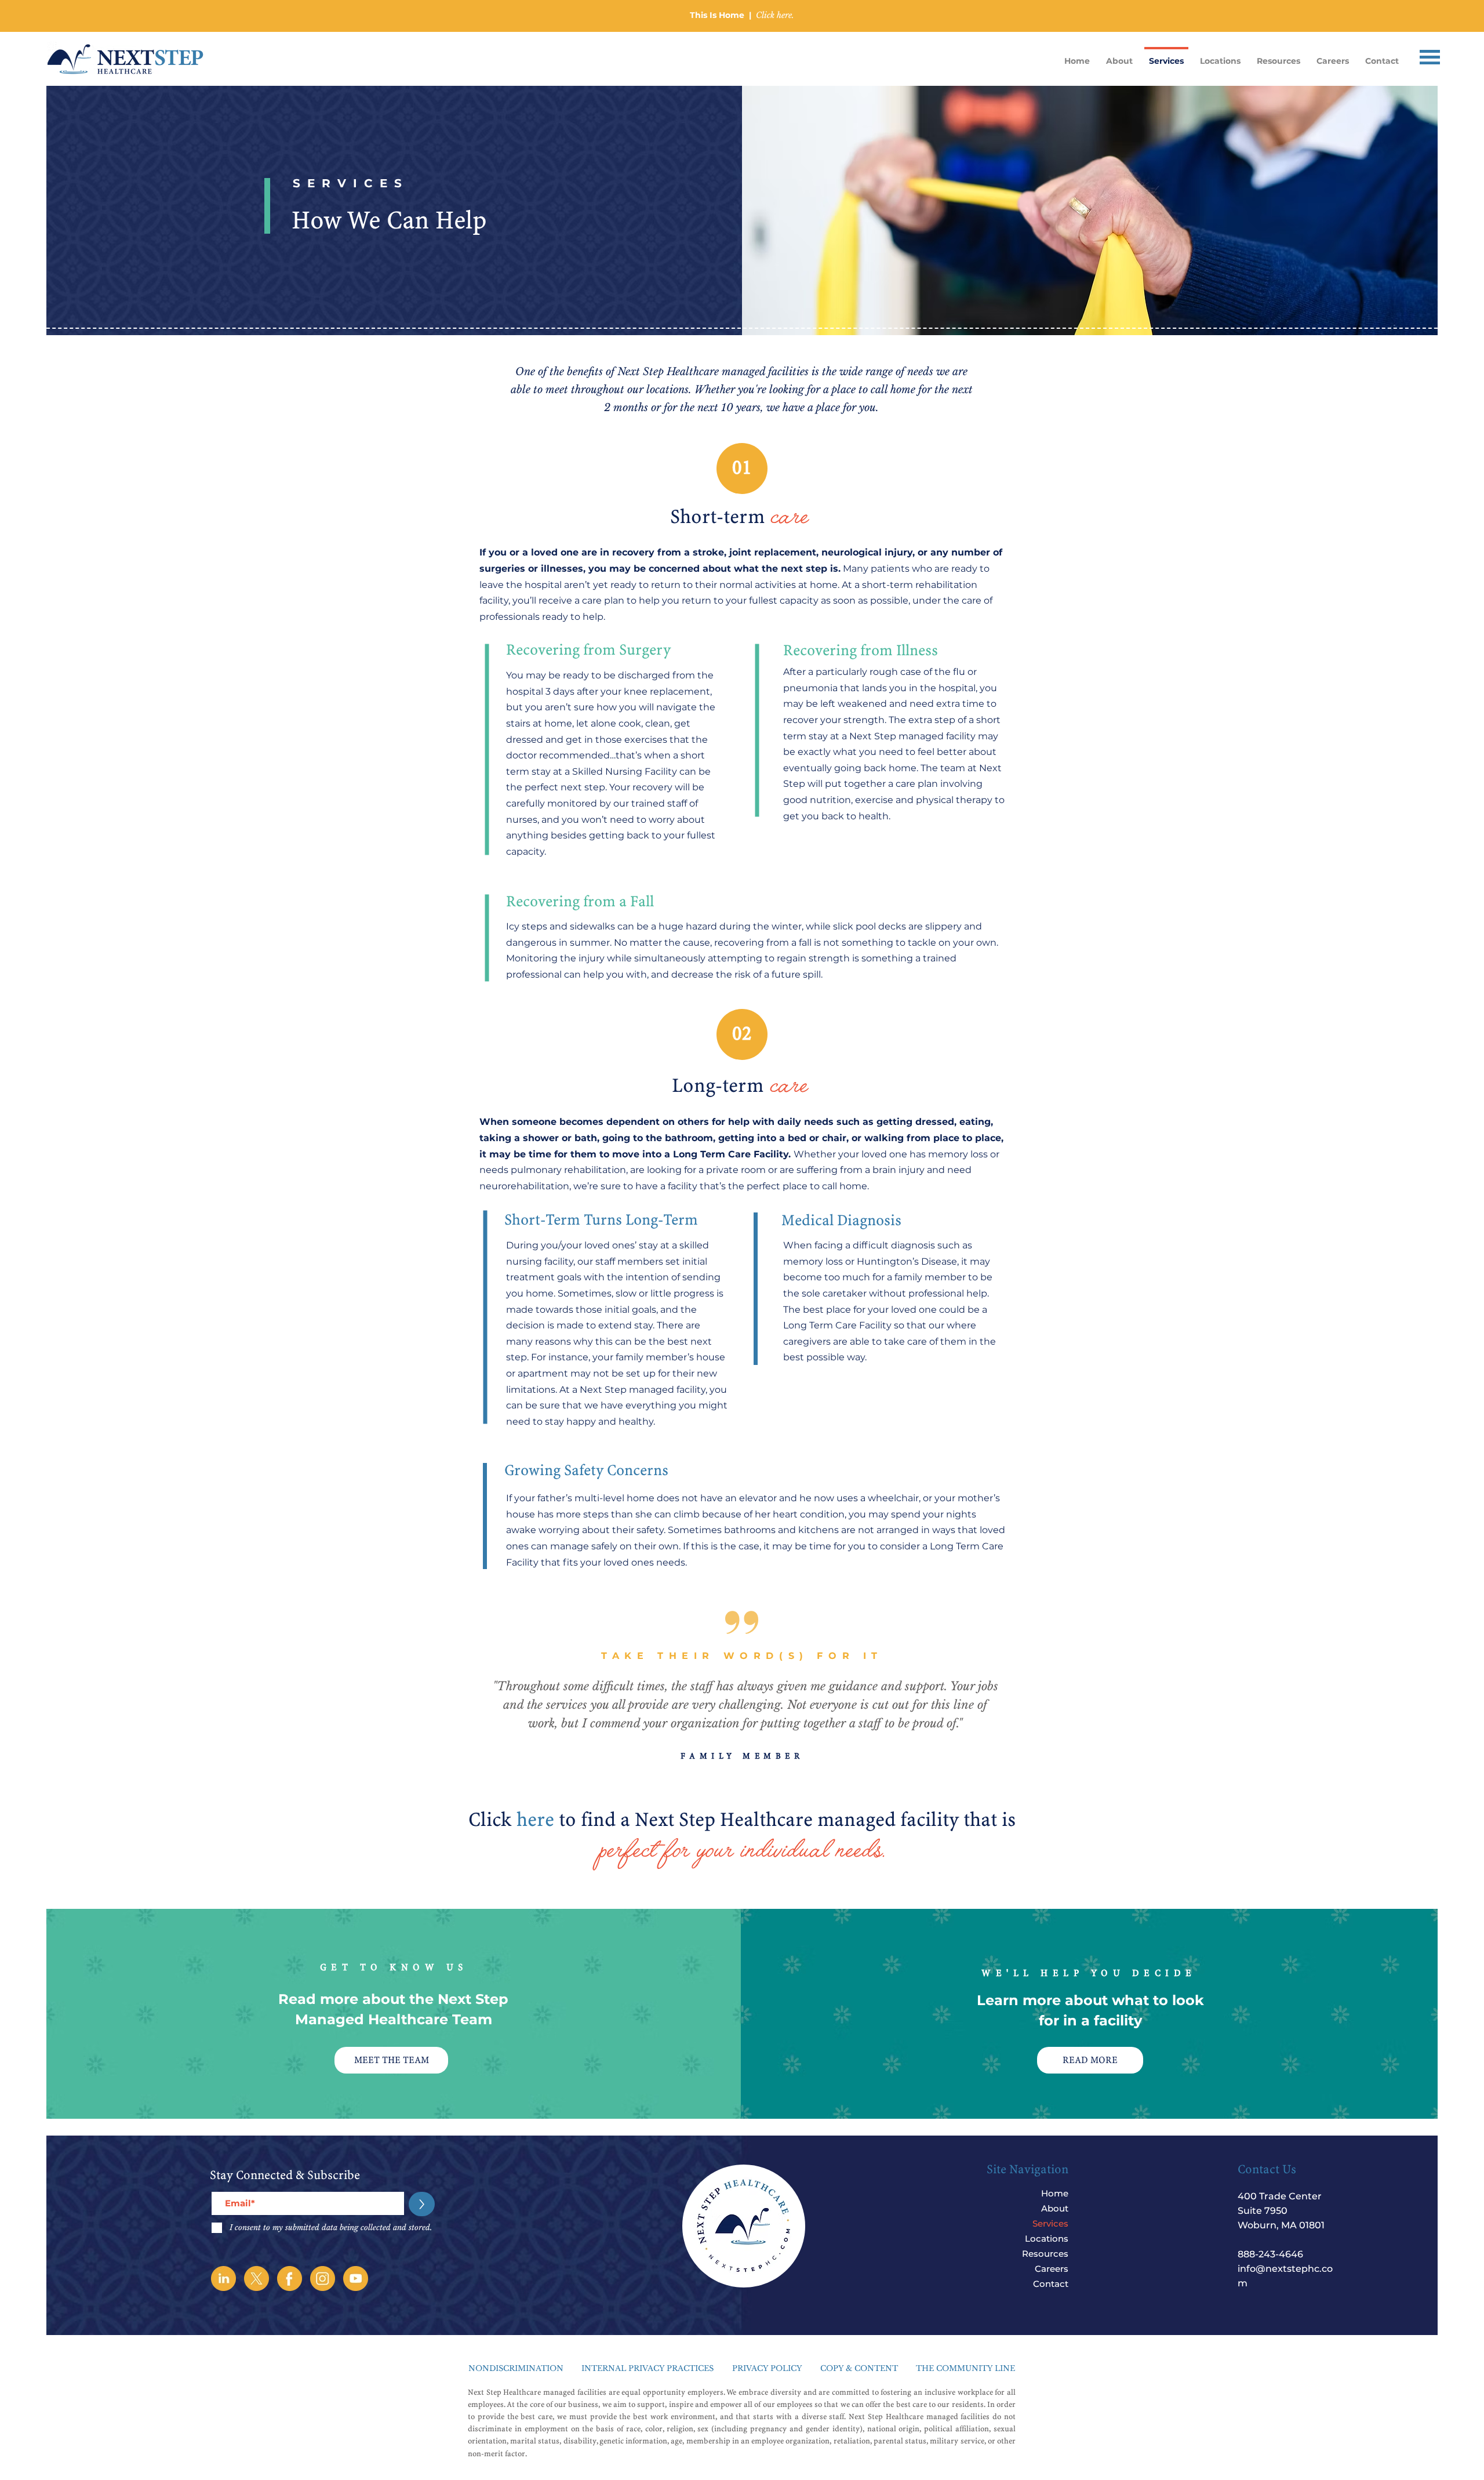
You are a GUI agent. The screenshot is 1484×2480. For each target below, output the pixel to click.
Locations (1047, 2238)
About (1055, 2208)
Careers (1052, 2269)
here (538, 1820)
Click (492, 1820)
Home (1055, 2193)
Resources (1045, 2254)
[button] (1430, 57)
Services (1050, 2223)
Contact (1051, 2284)
